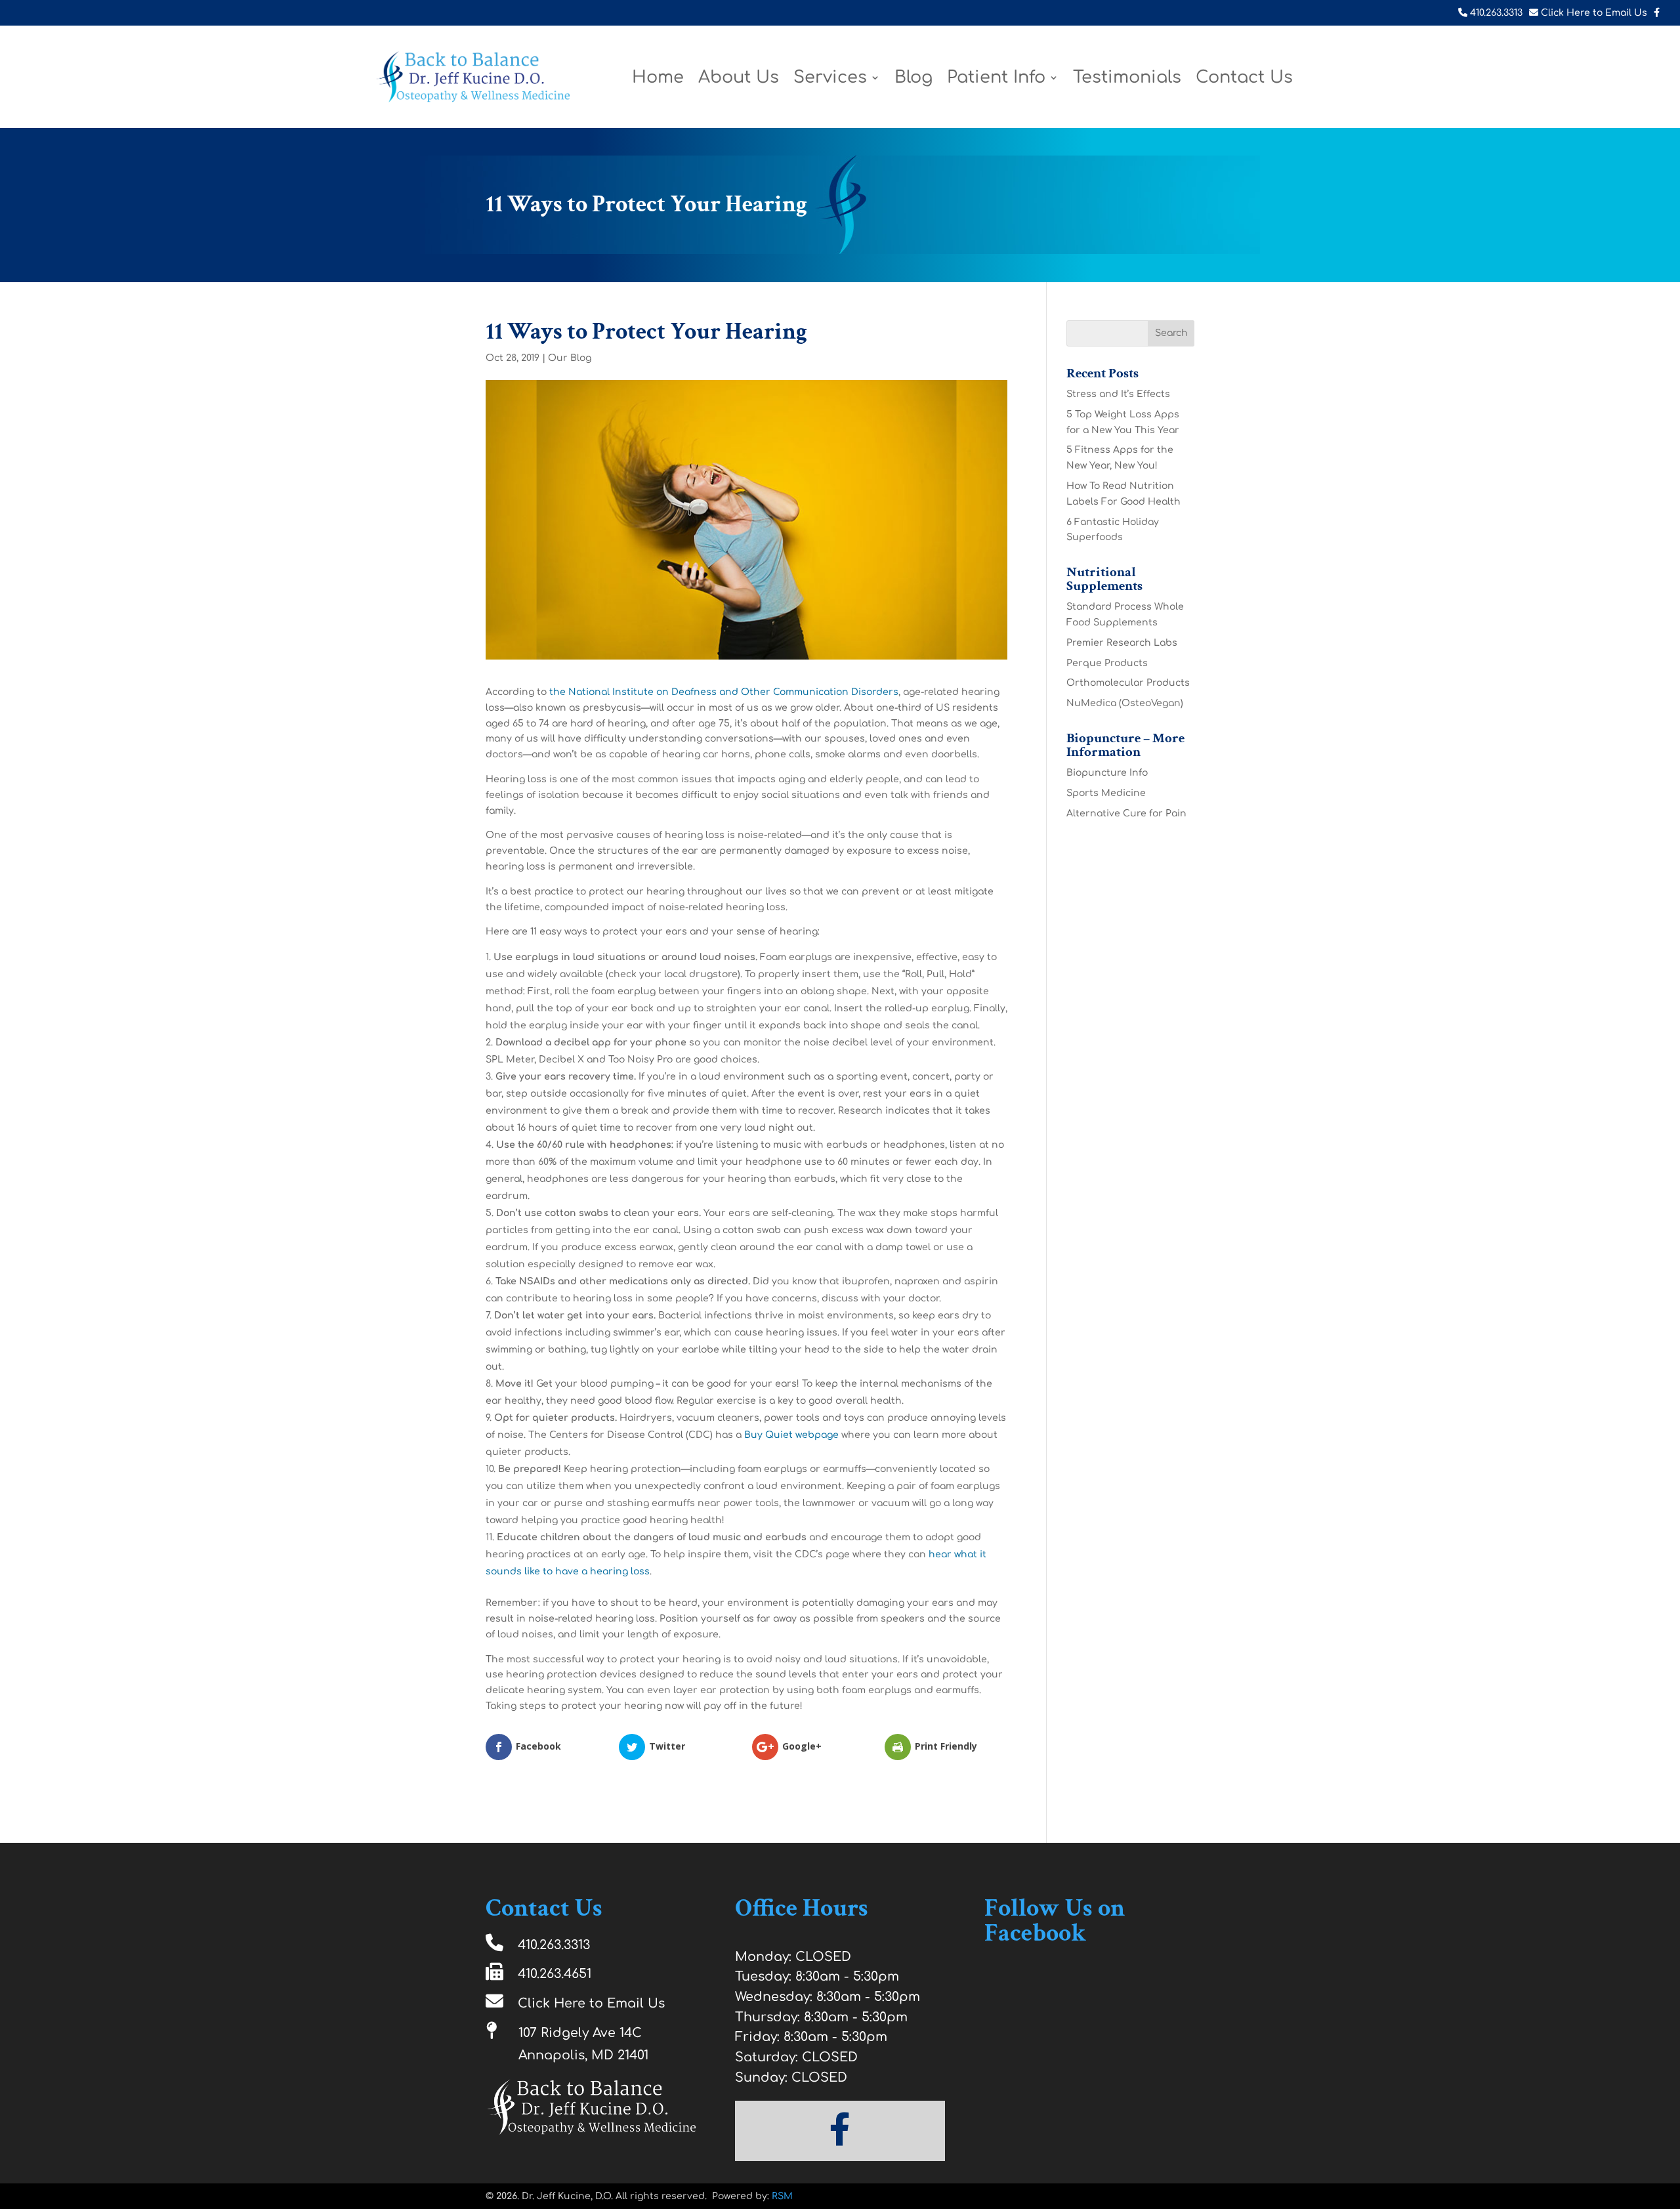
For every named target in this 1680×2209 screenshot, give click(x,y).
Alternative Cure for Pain (1126, 813)
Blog (913, 80)
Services (830, 80)
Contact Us (1244, 80)
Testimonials (1127, 80)
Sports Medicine (1106, 793)
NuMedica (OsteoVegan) (1125, 703)
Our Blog (570, 358)
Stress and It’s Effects (1118, 394)
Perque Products (1107, 663)
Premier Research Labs (1122, 643)
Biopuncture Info (1107, 773)
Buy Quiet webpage (791, 1435)
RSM (782, 2196)
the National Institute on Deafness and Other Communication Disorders (724, 692)
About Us (739, 80)
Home (658, 80)
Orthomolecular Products (1128, 683)
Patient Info (996, 80)
